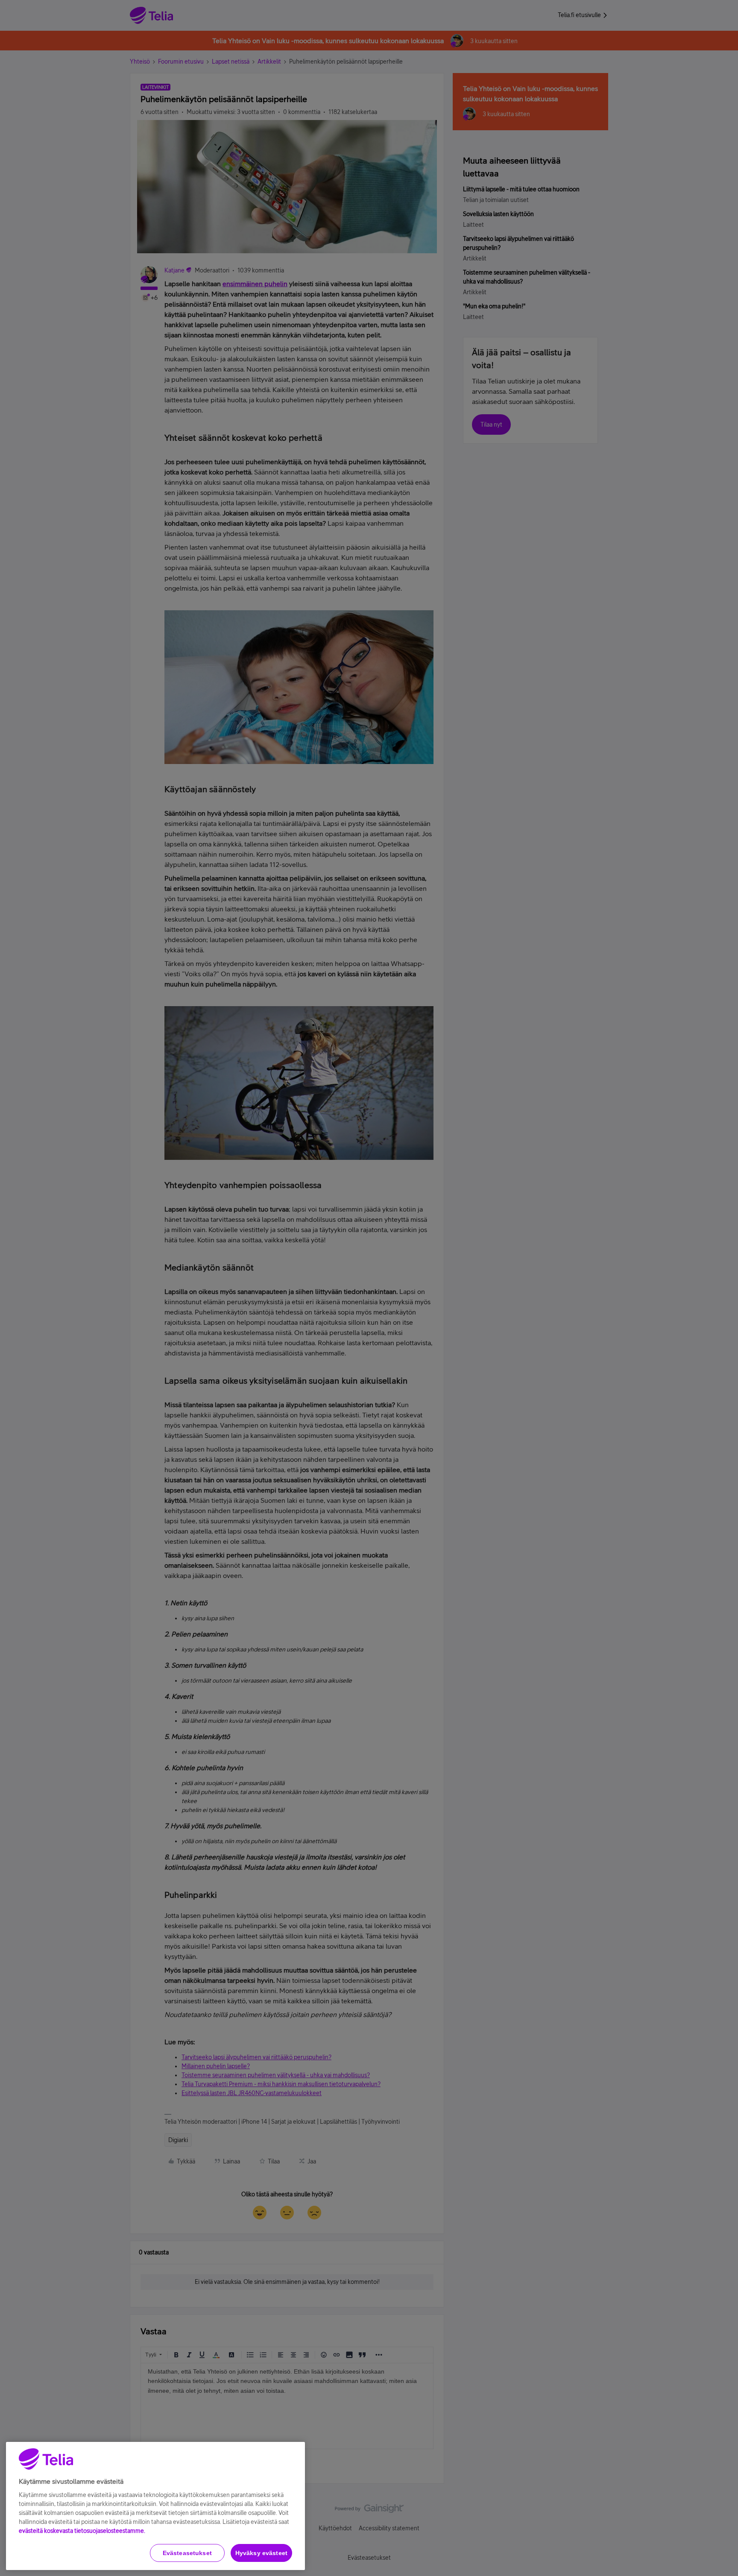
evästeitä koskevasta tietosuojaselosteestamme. (82, 2531)
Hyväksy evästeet (261, 2553)
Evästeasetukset (187, 2553)
